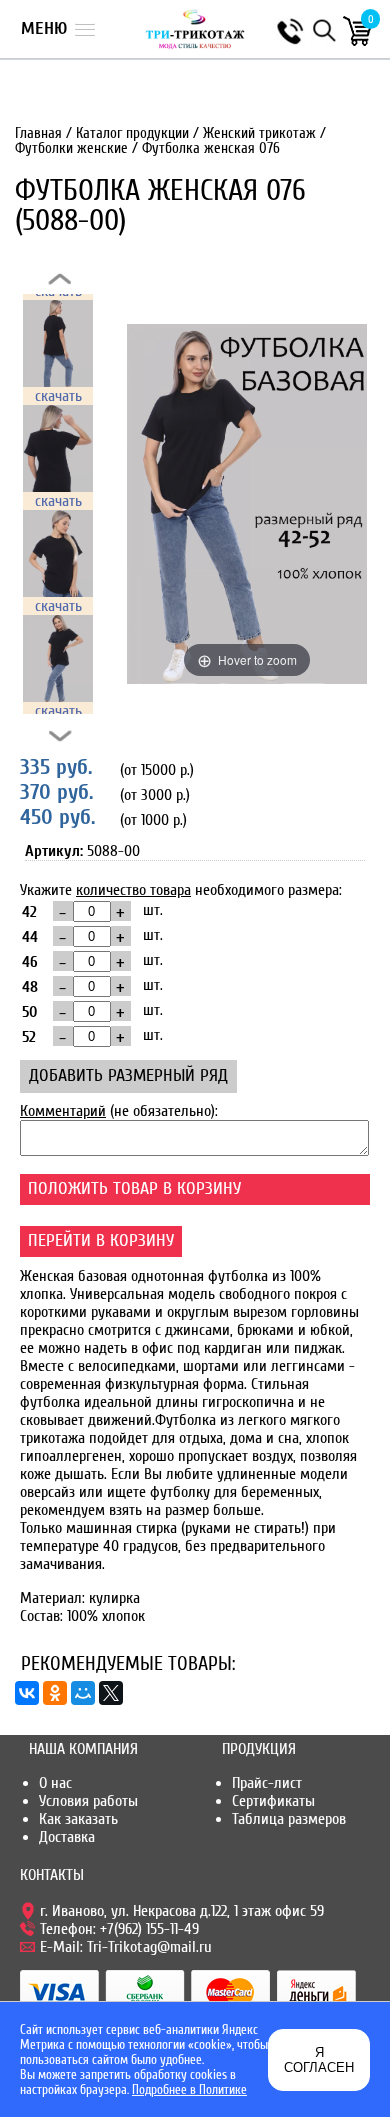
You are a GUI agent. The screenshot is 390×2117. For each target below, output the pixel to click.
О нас (55, 1783)
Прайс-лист (267, 1783)
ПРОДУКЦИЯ (259, 1749)
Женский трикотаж (259, 133)
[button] (58, 28)
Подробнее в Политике (189, 2089)
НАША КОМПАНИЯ (83, 1749)
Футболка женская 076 (211, 148)
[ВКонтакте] (27, 1693)
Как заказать (78, 1819)
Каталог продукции (132, 133)
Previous (60, 279)
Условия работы (88, 1801)
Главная (38, 133)
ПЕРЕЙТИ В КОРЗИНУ (101, 1240)
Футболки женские (71, 148)
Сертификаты (273, 1801)
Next (60, 736)
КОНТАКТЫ (52, 1875)
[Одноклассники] (55, 1693)
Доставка (67, 1837)
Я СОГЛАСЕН (319, 2060)
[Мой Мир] (83, 1693)
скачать (58, 396)
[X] (111, 1693)
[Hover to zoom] (247, 503)
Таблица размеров (289, 1819)
